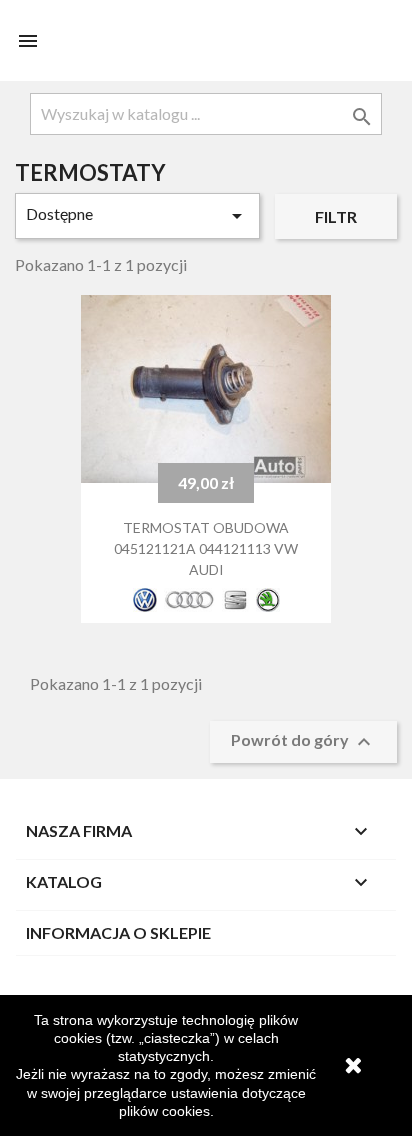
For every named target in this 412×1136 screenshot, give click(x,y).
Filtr (336, 216)
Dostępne (137, 216)
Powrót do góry (303, 742)
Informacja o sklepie (118, 932)
